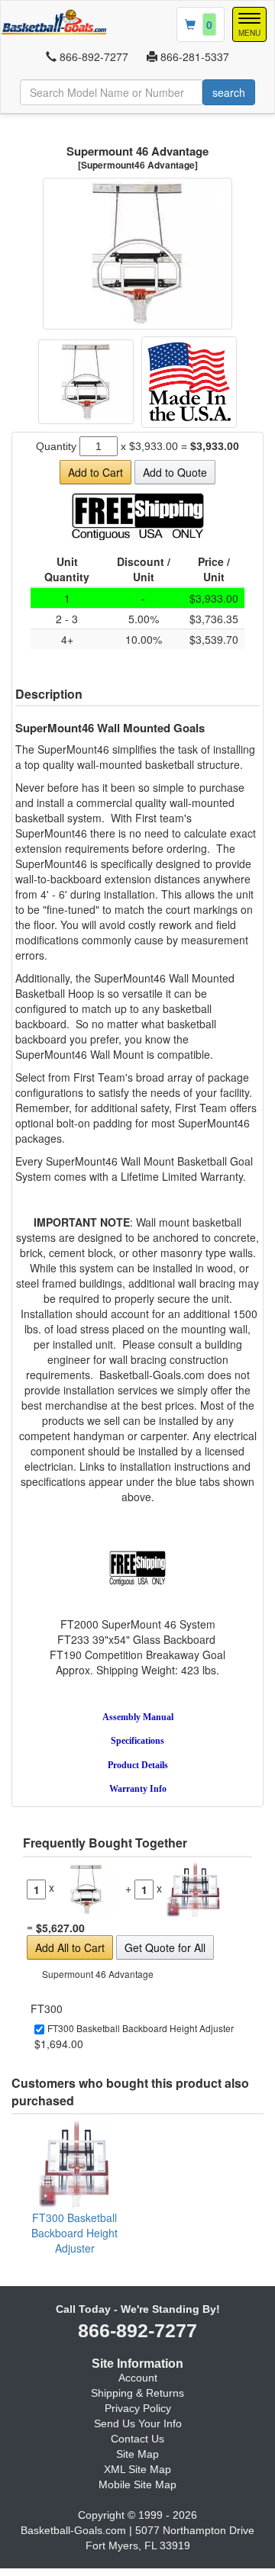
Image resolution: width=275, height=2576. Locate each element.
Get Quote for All (165, 1947)
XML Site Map (137, 2469)
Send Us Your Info (138, 2423)
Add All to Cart (70, 1947)
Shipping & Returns (137, 2393)
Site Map (137, 2454)
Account (138, 2378)
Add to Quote (175, 472)
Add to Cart (95, 472)
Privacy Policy (138, 2408)
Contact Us (137, 2439)
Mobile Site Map (137, 2484)
